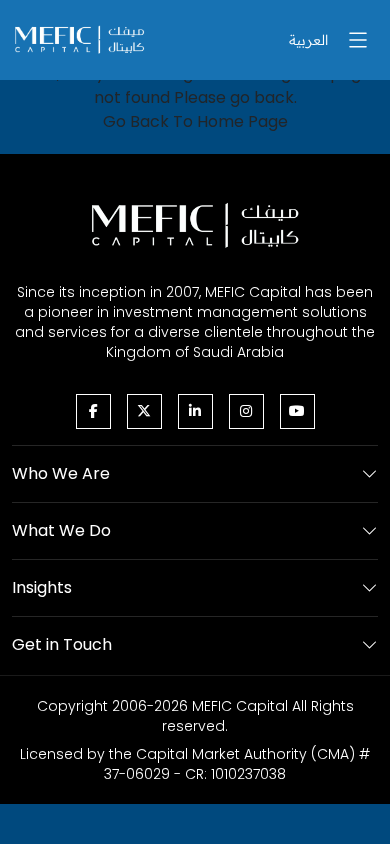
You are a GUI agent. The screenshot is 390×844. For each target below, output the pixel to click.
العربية (308, 40)
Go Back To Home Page (195, 121)
